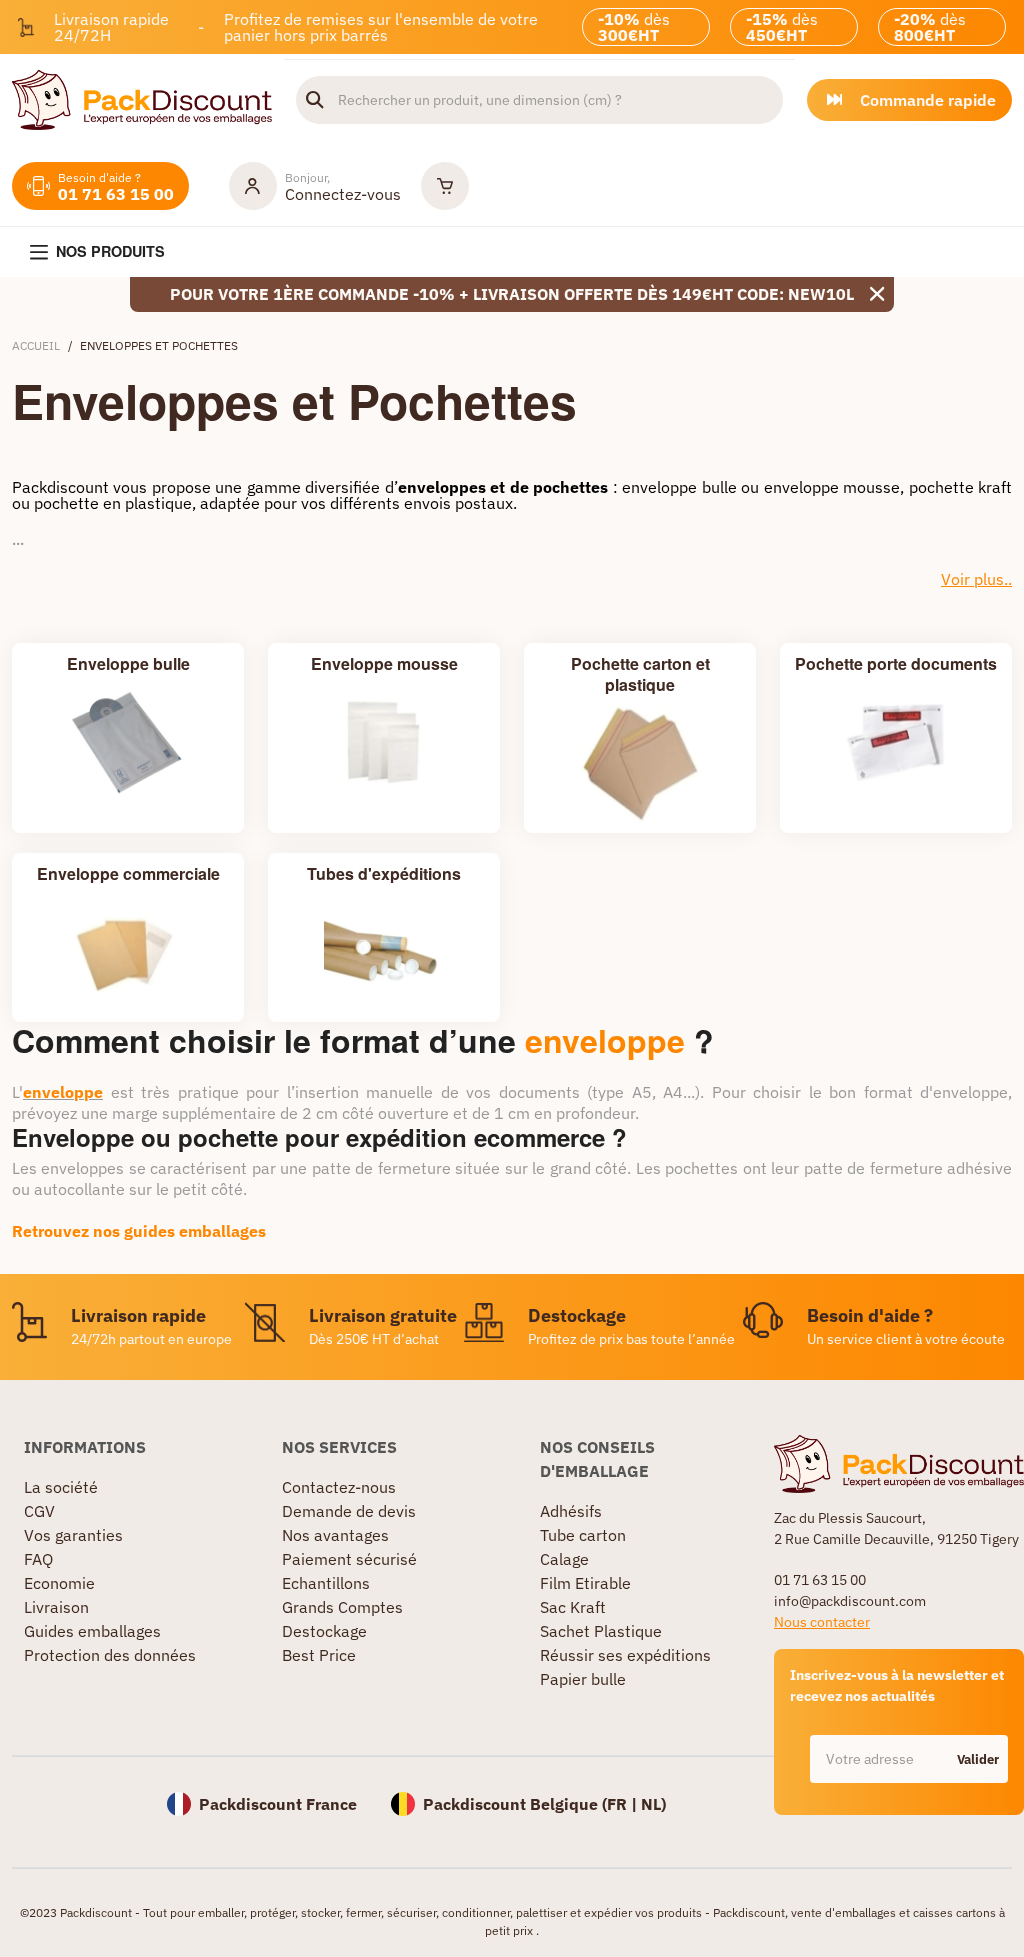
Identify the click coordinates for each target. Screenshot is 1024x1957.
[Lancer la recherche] (315, 100)
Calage (564, 1559)
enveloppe (605, 1040)
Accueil (36, 345)
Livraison (56, 1607)
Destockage (324, 1631)
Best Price (319, 1655)
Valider (978, 1759)
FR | (624, 1804)
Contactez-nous (339, 1487)
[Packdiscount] (142, 98)
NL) (653, 1804)
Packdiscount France (278, 1804)
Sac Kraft (573, 1607)
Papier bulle (583, 1679)
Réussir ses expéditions (625, 1655)
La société (61, 1487)
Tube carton (583, 1535)
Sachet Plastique (601, 1631)
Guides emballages (92, 1631)
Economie (59, 1583)
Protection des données (110, 1655)
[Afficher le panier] (445, 186)
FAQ (38, 1559)
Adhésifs (571, 1511)
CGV (39, 1511)
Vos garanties (73, 1535)
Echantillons (326, 1583)
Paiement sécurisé (349, 1559)
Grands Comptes (342, 1607)
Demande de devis (349, 1511)
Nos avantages (335, 1535)
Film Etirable (585, 1583)
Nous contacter (822, 1622)
